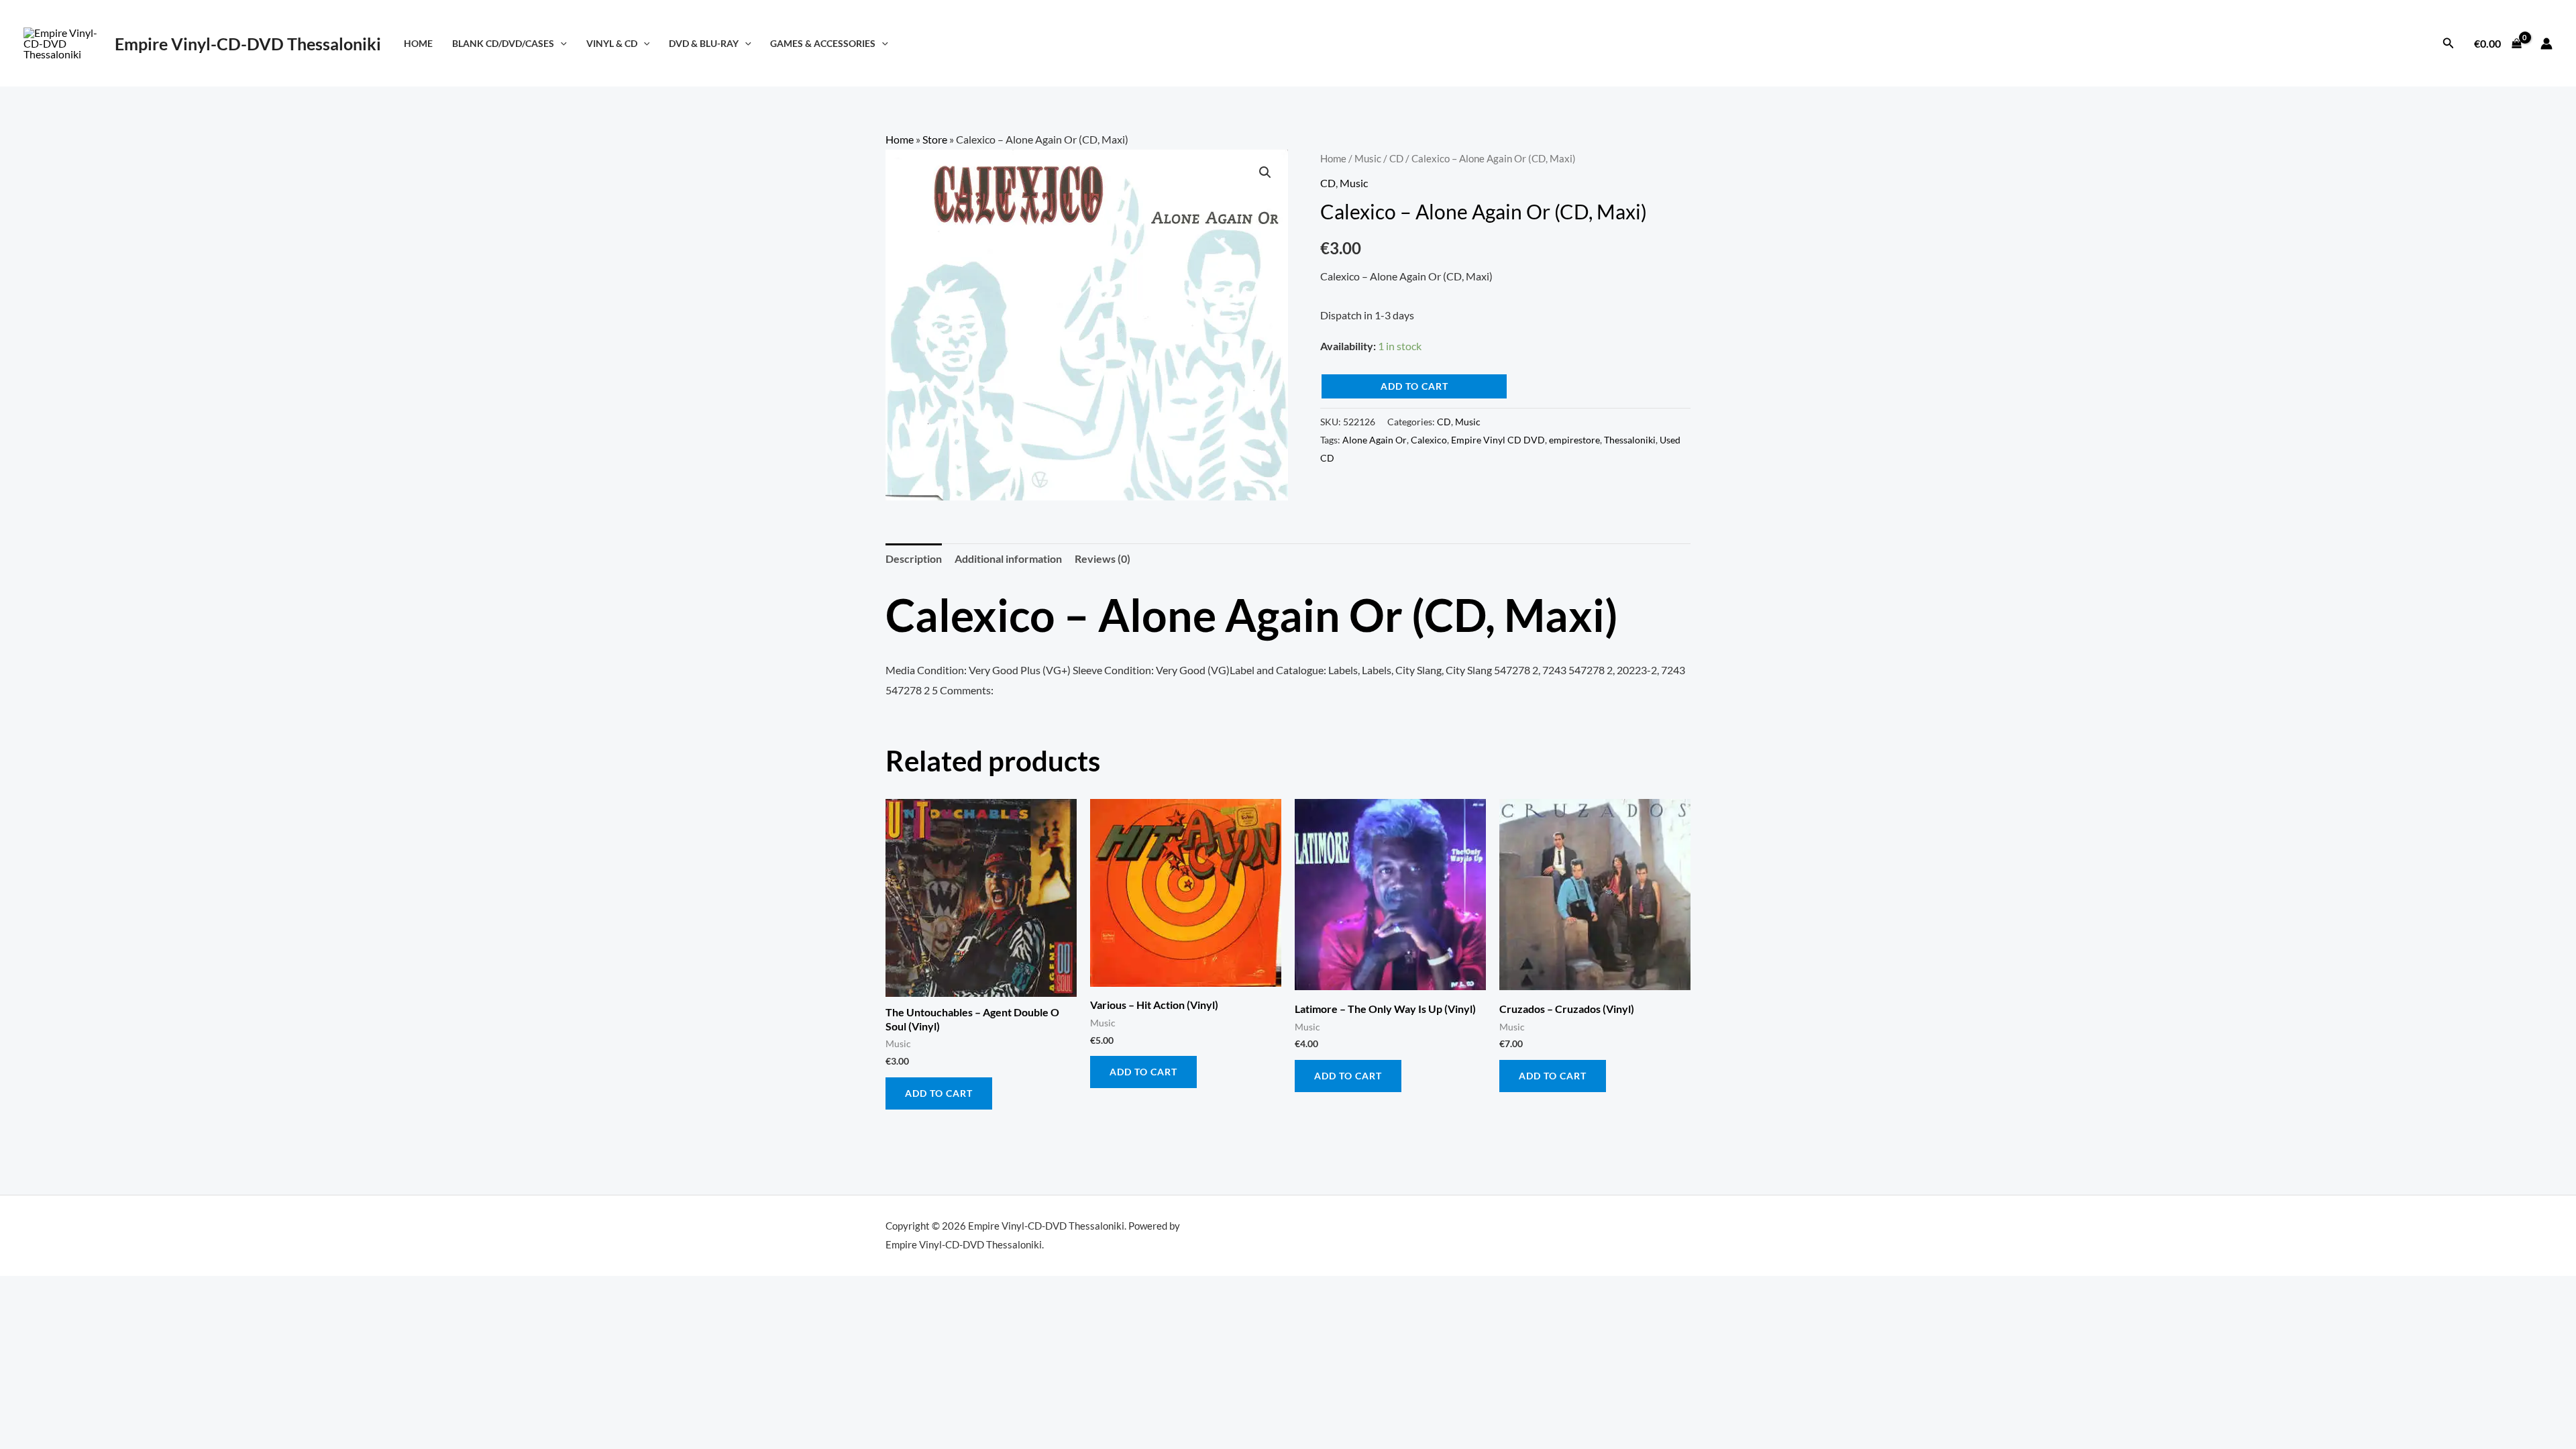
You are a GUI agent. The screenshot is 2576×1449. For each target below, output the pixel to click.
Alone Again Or (1375, 440)
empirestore (1574, 440)
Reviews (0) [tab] (1103, 558)
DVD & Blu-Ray (704, 43)
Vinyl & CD (612, 43)
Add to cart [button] (939, 1093)
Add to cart (1414, 386)
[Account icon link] (2546, 44)
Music (1368, 158)
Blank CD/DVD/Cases (503, 43)
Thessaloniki (1630, 440)
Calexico (1429, 440)
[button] (560, 43)
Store (935, 139)
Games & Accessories (823, 43)
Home (418, 43)
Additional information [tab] (1008, 558)
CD (1396, 158)
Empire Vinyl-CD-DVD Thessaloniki (248, 44)
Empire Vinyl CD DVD (1498, 440)
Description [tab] (914, 558)
